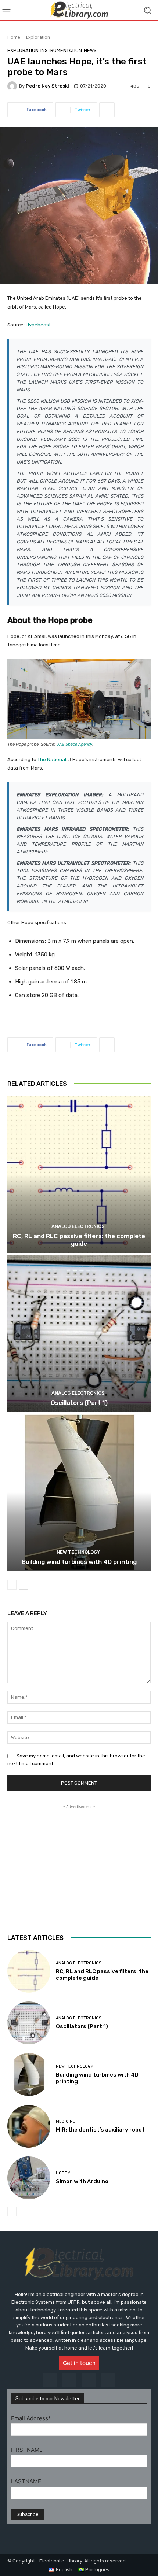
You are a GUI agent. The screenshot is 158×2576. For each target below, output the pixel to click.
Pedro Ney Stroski (47, 86)
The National (52, 759)
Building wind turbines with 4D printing (79, 1562)
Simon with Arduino (82, 2181)
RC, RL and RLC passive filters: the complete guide (79, 1240)
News (90, 50)
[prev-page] (12, 1585)
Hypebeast (38, 325)
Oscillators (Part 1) (79, 1403)
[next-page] (24, 1585)
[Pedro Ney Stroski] (13, 86)
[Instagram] (50, 2380)
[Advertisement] (79, 1856)
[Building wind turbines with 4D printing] (79, 1492)
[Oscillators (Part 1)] (79, 1333)
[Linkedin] (69, 2380)
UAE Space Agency (74, 744)
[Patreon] (89, 2380)
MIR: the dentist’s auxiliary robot (100, 2130)
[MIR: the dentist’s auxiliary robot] (29, 2126)
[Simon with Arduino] (29, 2178)
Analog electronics (78, 1226)
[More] (107, 110)
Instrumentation (61, 50)
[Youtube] (108, 2380)
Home (14, 37)
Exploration (38, 37)
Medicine (66, 2121)
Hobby (63, 2173)
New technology (78, 1552)
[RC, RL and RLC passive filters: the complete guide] (79, 1174)
